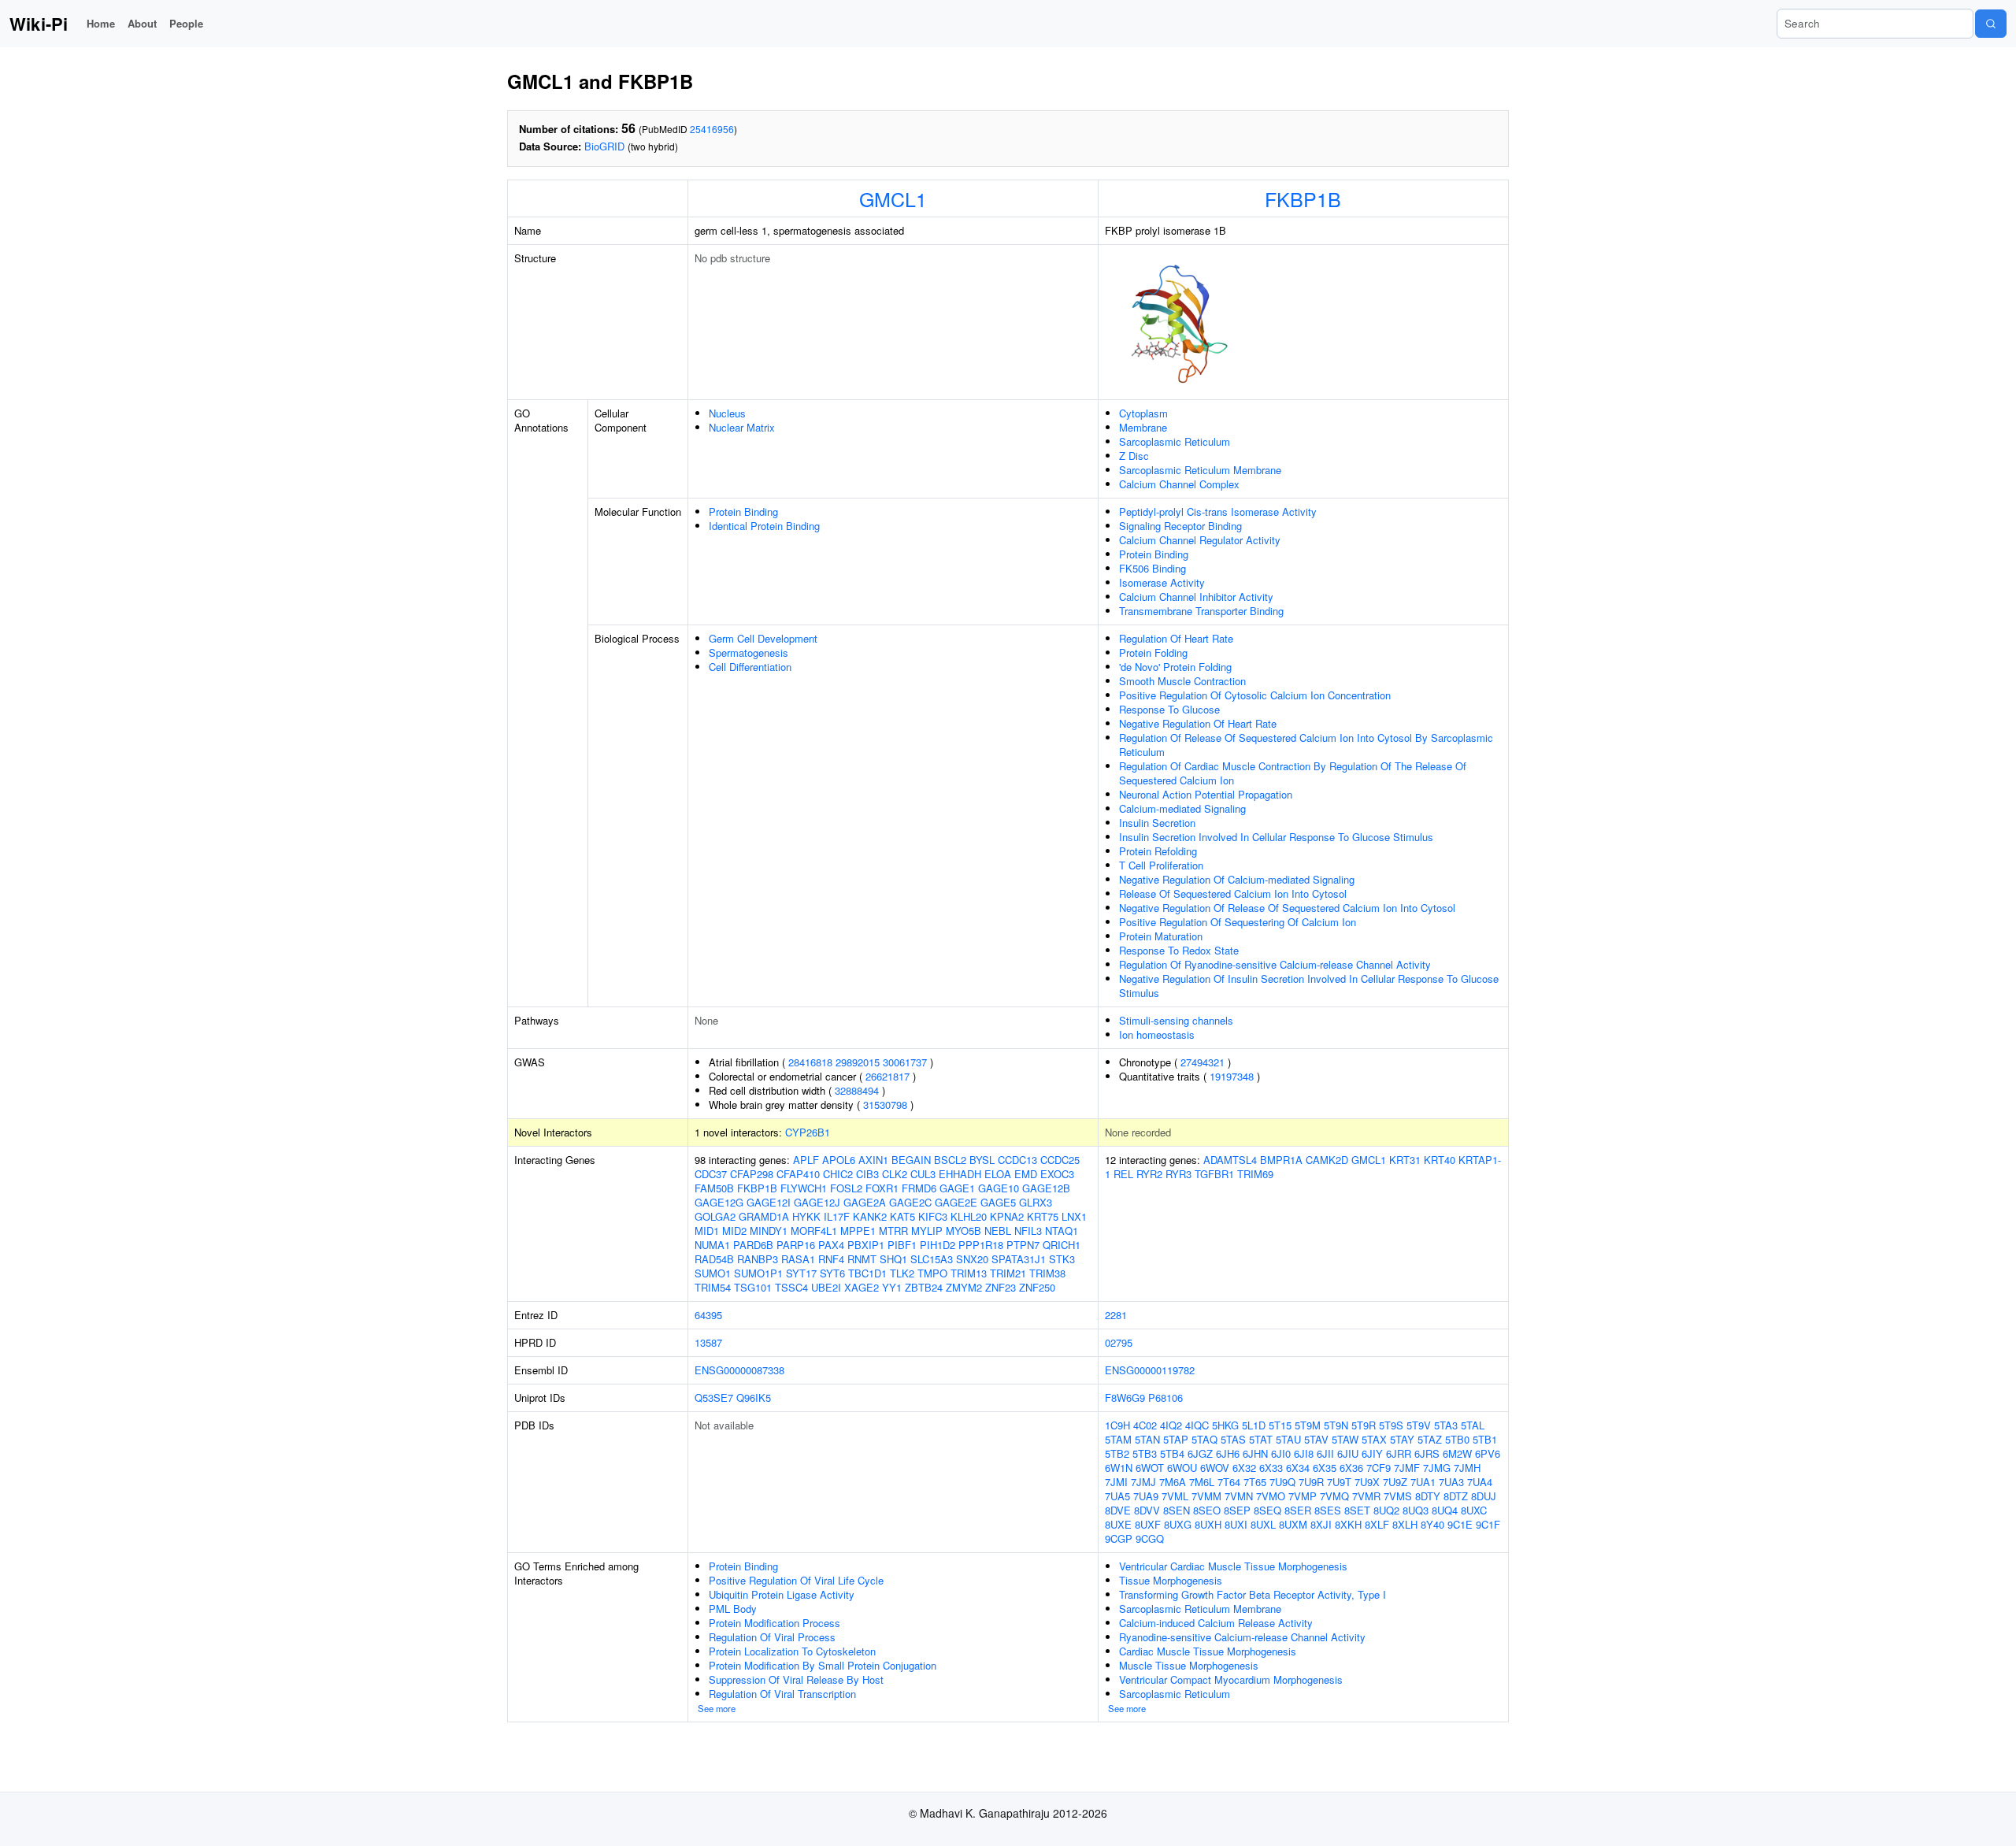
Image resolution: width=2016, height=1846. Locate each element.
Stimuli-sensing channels (1176, 1020)
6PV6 (1488, 1453)
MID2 (734, 1231)
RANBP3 (758, 1259)
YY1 (892, 1287)
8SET (1357, 1510)
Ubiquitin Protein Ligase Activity (782, 1594)
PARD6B (753, 1245)
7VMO (1271, 1496)
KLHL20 (969, 1216)
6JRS (1427, 1453)
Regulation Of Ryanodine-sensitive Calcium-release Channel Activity (1275, 964)
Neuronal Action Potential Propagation (1206, 794)
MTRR (893, 1231)
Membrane (1143, 427)
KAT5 (902, 1216)
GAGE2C (910, 1202)
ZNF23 (1001, 1287)
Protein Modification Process (775, 1623)
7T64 (1229, 1482)
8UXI (1236, 1524)
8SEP (1237, 1510)
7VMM (1206, 1496)
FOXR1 (882, 1188)
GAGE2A (865, 1202)
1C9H (1117, 1425)
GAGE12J (817, 1202)
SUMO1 (713, 1273)
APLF (806, 1160)
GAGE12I (769, 1202)
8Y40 (1432, 1524)
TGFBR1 (1214, 1174)
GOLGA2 (715, 1216)
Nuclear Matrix (742, 427)
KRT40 (1440, 1160)
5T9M (1308, 1425)
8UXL (1263, 1524)
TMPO (932, 1273)
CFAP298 (752, 1174)
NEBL (998, 1231)
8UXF (1148, 1524)
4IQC (1197, 1425)
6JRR (1399, 1453)
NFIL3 (1028, 1231)
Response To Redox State (1179, 950)
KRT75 (1043, 1216)
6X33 (1271, 1468)
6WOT (1150, 1468)
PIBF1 (902, 1245)
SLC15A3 (932, 1259)
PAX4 (831, 1245)
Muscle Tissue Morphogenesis (1189, 1665)
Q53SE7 (714, 1397)
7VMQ (1334, 1496)
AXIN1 (873, 1160)
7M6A (1173, 1482)
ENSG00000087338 (739, 1370)
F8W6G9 (1125, 1397)
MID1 (707, 1231)
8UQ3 (1416, 1510)
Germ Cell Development (763, 638)
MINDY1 (769, 1231)
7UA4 (1480, 1482)
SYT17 (801, 1273)
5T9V (1419, 1425)
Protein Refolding (1158, 851)
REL (1123, 1174)
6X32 (1244, 1468)
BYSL (982, 1160)
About (142, 23)
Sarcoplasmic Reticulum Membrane (1200, 470)
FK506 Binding (1153, 568)
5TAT (1261, 1439)
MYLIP (927, 1231)
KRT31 (1405, 1160)
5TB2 (1117, 1453)
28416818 (810, 1062)
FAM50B (714, 1188)
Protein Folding (1153, 652)
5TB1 (1485, 1439)
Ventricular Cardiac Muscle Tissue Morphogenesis (1233, 1566)
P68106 (1165, 1397)
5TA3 (1446, 1425)
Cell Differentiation (750, 667)
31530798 (885, 1105)
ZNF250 (1037, 1287)
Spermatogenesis (749, 652)
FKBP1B (1303, 198)
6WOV (1215, 1468)
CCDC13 (1017, 1160)
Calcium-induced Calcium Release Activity (1216, 1623)
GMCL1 (893, 198)
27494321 (1203, 1062)
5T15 (1280, 1425)
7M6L (1202, 1482)
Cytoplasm (1143, 413)
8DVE (1118, 1510)
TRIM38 (1047, 1273)
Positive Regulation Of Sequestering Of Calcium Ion (1238, 922)
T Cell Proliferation (1161, 865)
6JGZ (1200, 1453)
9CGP (1119, 1538)
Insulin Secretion (1157, 823)
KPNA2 (1007, 1216)
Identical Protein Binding (764, 526)
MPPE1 (858, 1231)
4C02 (1145, 1425)
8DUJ (1484, 1496)
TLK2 (902, 1273)
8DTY (1428, 1496)
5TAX (1374, 1439)
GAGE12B (1046, 1188)
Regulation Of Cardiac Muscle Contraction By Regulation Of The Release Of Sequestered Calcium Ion (1293, 773)
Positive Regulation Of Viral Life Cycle (796, 1580)
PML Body (733, 1609)
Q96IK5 (754, 1397)
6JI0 (1281, 1453)
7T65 (1255, 1482)
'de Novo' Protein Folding (1175, 667)
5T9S (1391, 1425)
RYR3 (1178, 1174)
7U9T (1339, 1482)
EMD (1026, 1174)
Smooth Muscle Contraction (1182, 681)
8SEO (1207, 1510)
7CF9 (1379, 1468)
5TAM (1118, 1439)
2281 (1116, 1315)
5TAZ (1430, 1439)
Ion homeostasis (1157, 1034)
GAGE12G (719, 1202)
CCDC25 (1060, 1160)
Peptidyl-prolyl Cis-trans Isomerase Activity (1218, 512)
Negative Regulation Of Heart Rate (1198, 723)
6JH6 (1228, 1453)
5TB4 (1172, 1453)
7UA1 (1423, 1482)
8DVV (1147, 1510)
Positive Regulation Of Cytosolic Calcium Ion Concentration (1255, 695)
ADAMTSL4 (1230, 1160)
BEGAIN (911, 1160)
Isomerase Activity (1162, 582)
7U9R (1311, 1482)
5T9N (1336, 1425)
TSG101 (753, 1287)
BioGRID (604, 146)
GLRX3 (1036, 1202)
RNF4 (831, 1259)
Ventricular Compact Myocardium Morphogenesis (1231, 1679)
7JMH (1467, 1468)
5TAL (1473, 1425)
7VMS (1398, 1496)
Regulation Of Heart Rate (1176, 638)
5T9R (1364, 1425)
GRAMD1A (764, 1216)
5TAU (1288, 1439)
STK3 (1062, 1259)
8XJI (1321, 1524)
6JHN (1255, 1453)
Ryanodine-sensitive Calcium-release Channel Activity (1242, 1637)
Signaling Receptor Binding (1180, 526)
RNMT (862, 1259)
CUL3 (923, 1174)
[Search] (1991, 24)
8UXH (1208, 1524)
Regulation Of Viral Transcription (782, 1694)
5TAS (1233, 1439)
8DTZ (1456, 1496)
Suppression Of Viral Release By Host (796, 1679)
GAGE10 (999, 1188)
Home (101, 23)
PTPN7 (1023, 1245)
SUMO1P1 (758, 1273)
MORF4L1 (814, 1231)
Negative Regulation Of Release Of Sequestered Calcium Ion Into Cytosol (1287, 908)
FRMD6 (919, 1188)
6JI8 (1304, 1453)
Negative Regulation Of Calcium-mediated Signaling (1237, 879)
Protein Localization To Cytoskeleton (792, 1651)
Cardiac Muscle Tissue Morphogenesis (1208, 1651)
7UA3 (1451, 1482)
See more (717, 1708)
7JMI (1116, 1482)
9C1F (1488, 1524)
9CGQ (1150, 1538)
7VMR (1366, 1496)
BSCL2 (950, 1160)
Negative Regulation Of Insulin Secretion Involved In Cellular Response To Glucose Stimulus (1309, 986)
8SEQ (1267, 1510)
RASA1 (798, 1259)
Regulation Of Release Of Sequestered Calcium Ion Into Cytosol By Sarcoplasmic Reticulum (1306, 745)
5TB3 (1145, 1453)
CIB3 (867, 1174)
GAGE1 (957, 1188)
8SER (1298, 1510)
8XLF (1377, 1524)
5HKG (1225, 1425)
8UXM (1293, 1524)
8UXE (1118, 1524)
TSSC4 (791, 1287)
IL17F (837, 1216)
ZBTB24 (924, 1287)
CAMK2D (1327, 1160)
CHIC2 (838, 1174)
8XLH (1405, 1524)
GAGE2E (956, 1202)
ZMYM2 (964, 1287)
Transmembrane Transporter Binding (1201, 611)
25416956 (712, 129)
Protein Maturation (1161, 936)
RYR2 (1149, 1174)
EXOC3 (1057, 1174)
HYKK (806, 1216)
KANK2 (870, 1216)
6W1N (1119, 1468)
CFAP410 (798, 1174)
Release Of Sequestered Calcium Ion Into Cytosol (1233, 893)
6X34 (1298, 1468)
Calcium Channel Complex (1179, 484)
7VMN (1239, 1496)
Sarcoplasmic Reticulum (1175, 441)
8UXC (1474, 1510)
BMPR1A (1281, 1160)
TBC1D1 (867, 1273)
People (186, 23)
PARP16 (796, 1245)
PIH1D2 (938, 1245)
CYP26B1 (808, 1132)
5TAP (1176, 1439)
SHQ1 (893, 1259)
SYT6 (832, 1273)
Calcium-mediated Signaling (1182, 808)
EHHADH (960, 1174)
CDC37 (711, 1174)
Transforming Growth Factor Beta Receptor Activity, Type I (1253, 1594)
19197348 (1232, 1076)
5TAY (1402, 1439)
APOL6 (839, 1160)
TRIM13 (969, 1273)
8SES (1328, 1510)
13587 (708, 1342)
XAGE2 (862, 1287)
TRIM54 (713, 1287)
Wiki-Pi (39, 24)
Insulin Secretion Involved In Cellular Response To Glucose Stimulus (1276, 837)
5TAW (1345, 1439)
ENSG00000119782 (1150, 1370)
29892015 (858, 1062)
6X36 (1351, 1468)
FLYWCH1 (804, 1188)
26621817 (888, 1076)
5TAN (1147, 1439)
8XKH (1348, 1524)
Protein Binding (743, 512)
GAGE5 (998, 1202)
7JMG (1437, 1468)
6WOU (1182, 1468)
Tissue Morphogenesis (1171, 1580)
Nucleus (727, 413)
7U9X (1367, 1482)
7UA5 (1117, 1496)
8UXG (1178, 1524)
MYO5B (964, 1231)
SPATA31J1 (1019, 1259)
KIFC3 (933, 1216)
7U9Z (1395, 1482)
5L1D (1254, 1425)
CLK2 (895, 1174)
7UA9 (1146, 1496)
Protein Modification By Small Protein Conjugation (823, 1665)
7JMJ (1143, 1482)
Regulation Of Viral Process (772, 1637)
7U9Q (1282, 1482)
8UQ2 (1386, 1510)
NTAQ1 (1062, 1231)
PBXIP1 (866, 1245)
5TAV (1316, 1439)
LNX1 (1074, 1216)
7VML (1175, 1496)
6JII (1325, 1453)
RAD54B (714, 1259)
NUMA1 (712, 1245)
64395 (708, 1315)
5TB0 (1457, 1439)
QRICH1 (1062, 1245)
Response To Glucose (1169, 709)
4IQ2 (1171, 1425)
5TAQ (1204, 1439)
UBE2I (826, 1287)
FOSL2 (846, 1188)
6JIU (1348, 1453)
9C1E (1460, 1524)
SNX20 (972, 1259)
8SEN (1177, 1510)
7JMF (1407, 1468)
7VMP (1303, 1496)
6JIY (1372, 1453)
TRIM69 (1255, 1174)
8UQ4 (1445, 1510)
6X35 (1325, 1468)
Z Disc (1134, 456)
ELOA (998, 1174)
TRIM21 (1008, 1273)
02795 (1119, 1342)
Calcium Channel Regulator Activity (1200, 540)
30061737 (905, 1062)
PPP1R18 (981, 1245)
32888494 (857, 1090)
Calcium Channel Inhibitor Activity (1196, 597)
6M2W (1457, 1453)
